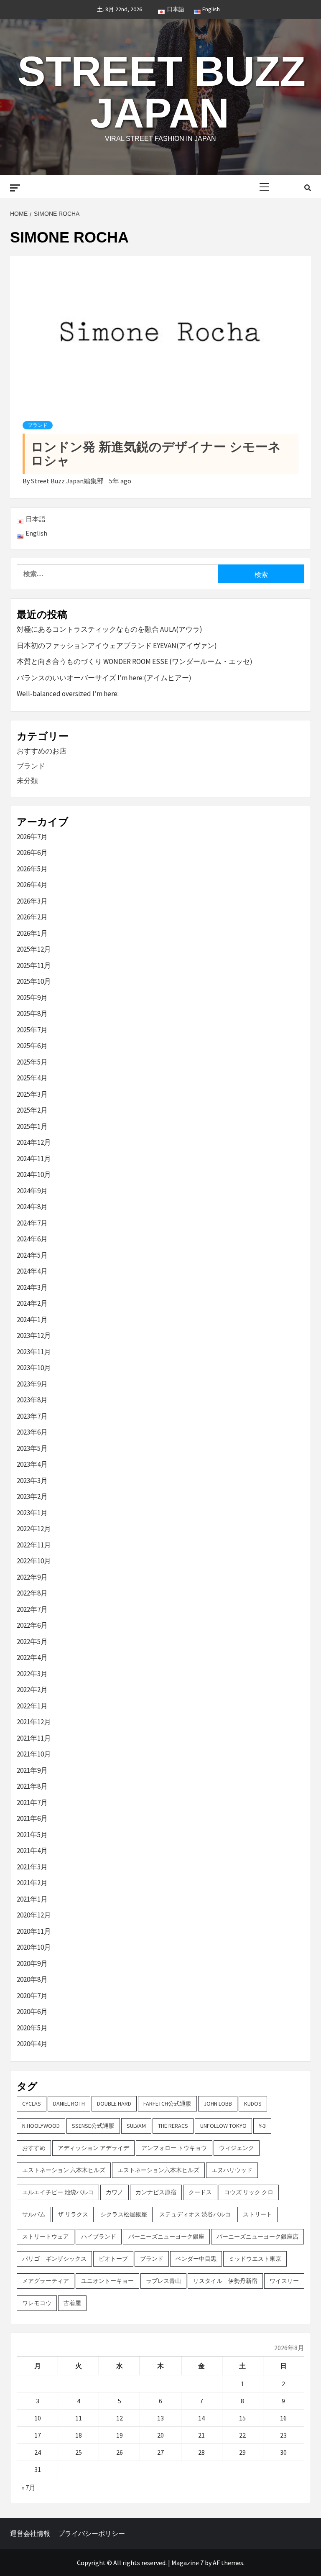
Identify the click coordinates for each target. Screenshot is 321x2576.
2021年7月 (32, 1802)
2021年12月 (34, 1722)
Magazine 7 (187, 2563)
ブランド (38, 425)
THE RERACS (173, 2126)
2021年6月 (32, 1818)
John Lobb (218, 2104)
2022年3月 (32, 1674)
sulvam (136, 2126)
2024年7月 (32, 1223)
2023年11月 (34, 1352)
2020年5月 (32, 2028)
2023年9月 (32, 1384)
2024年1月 (32, 1320)
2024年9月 (32, 1191)
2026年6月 (32, 853)
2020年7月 (32, 1996)
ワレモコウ (37, 2303)
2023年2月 (32, 1496)
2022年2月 (32, 1690)
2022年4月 (32, 1657)
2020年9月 (32, 1963)
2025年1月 (32, 1126)
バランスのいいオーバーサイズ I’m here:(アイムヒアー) (104, 678)
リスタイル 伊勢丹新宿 (225, 2281)
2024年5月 (32, 1255)
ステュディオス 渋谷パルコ (195, 2214)
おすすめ (34, 2148)
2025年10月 (34, 981)
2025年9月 (32, 998)
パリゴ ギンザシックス (54, 2259)
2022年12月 (34, 1529)
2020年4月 (32, 2044)
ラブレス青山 (163, 2281)
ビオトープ (113, 2259)
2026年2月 (32, 917)
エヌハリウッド (232, 2170)
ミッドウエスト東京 (255, 2259)
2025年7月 (32, 1030)
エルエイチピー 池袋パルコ (58, 2192)
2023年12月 (34, 1335)
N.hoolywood (41, 2126)
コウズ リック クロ (249, 2192)
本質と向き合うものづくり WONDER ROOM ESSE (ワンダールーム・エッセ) (135, 661)
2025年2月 (32, 1110)
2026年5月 (32, 869)
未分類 (27, 781)
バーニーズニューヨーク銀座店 (257, 2236)
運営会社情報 (30, 2533)
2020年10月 (34, 1947)
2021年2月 (32, 1883)
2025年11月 (34, 965)
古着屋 (72, 2303)
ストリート (257, 2214)
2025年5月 (32, 1062)
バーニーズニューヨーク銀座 (166, 2236)
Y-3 (262, 2126)
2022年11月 (34, 1545)
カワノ (115, 2192)
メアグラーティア (46, 2281)
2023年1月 (32, 1513)
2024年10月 (34, 1174)
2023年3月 (32, 1481)
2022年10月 (34, 1561)
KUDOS (253, 2104)
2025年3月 (32, 1094)
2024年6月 (32, 1239)
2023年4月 (32, 1464)
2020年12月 (34, 1915)
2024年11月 (34, 1159)
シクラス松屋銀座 (124, 2214)
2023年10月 (34, 1368)
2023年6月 (32, 1432)
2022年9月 (32, 1577)
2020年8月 (32, 1979)
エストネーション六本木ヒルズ (158, 2170)
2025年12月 (34, 949)
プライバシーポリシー (92, 2533)
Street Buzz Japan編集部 (68, 481)
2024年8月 (32, 1207)
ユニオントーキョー (107, 2281)
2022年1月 (32, 1706)
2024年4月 (32, 1271)
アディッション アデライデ (93, 2148)
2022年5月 (32, 1642)
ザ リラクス (73, 2214)
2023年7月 (32, 1416)
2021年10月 (34, 1754)
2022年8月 (32, 1593)
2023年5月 (32, 1448)
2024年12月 (34, 1142)
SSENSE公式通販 (93, 2126)
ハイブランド (99, 2236)
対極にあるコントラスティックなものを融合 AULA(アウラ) (110, 629)
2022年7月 (32, 1609)
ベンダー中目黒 (196, 2259)
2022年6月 (32, 1625)
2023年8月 (32, 1400)
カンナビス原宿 (156, 2192)
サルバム (34, 2214)
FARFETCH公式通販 (167, 2104)
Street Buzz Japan (162, 92)
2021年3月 (32, 1867)
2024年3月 (32, 1287)
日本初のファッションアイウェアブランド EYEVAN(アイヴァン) (117, 646)
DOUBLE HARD (114, 2104)
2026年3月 (32, 901)
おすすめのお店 (42, 751)
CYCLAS (32, 2104)
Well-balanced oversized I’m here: (68, 694)
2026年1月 (32, 933)
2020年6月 (32, 2012)
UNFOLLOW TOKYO (223, 2126)
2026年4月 (32, 885)
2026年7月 (32, 837)
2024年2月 (32, 1303)
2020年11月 (34, 1931)
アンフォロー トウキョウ (174, 2148)
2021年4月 (32, 1851)
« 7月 (28, 2487)
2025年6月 (32, 1046)
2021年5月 (32, 1835)
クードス (200, 2192)
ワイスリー (284, 2281)
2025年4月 (32, 1078)
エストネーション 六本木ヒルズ (64, 2170)
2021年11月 (34, 1738)
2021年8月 (32, 1786)
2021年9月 (32, 1770)
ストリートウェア (46, 2236)
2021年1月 (32, 1899)
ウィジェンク (237, 2148)
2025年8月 (32, 1014)
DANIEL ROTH (69, 2104)
